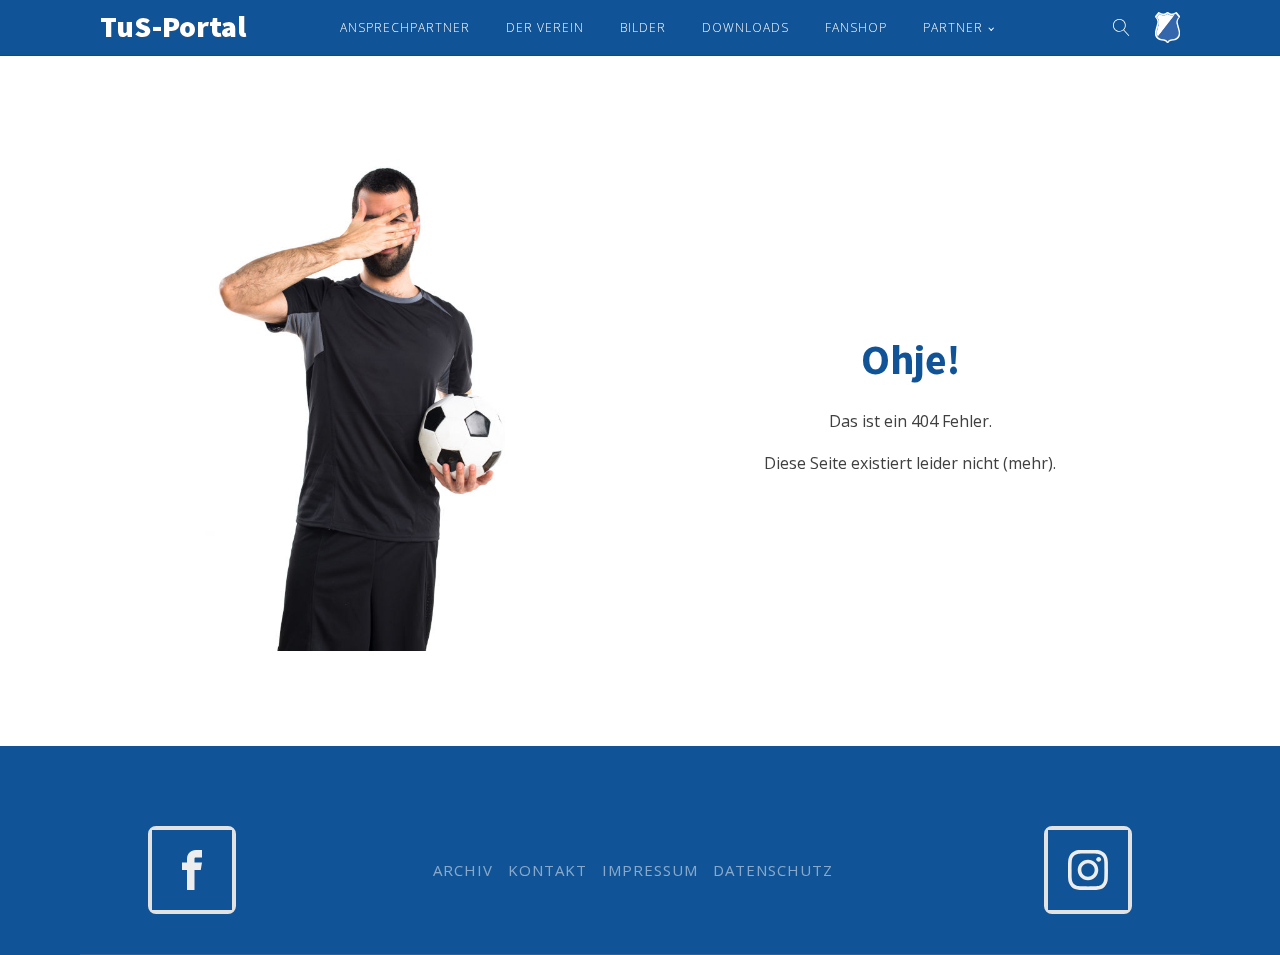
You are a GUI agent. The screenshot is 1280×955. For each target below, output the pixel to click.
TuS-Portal (173, 26)
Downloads (745, 27)
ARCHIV (463, 870)
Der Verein (545, 27)
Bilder (643, 27)
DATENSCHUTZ (773, 870)
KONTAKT (547, 870)
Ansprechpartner (405, 27)
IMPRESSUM (650, 870)
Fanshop (856, 27)
